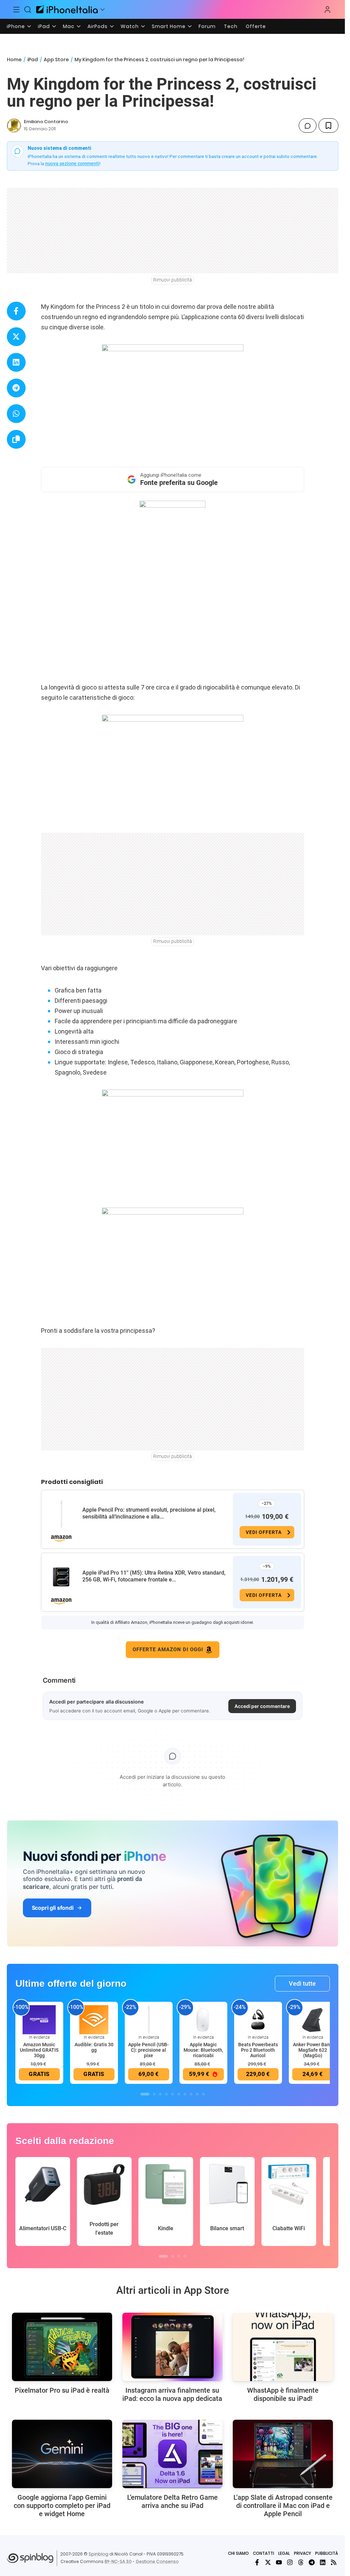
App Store (56, 60)
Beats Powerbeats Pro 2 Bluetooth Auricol (258, 2050)
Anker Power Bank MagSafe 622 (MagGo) (313, 2050)
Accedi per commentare (262, 1706)
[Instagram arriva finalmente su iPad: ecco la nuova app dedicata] (172, 2347)
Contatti (264, 2553)
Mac (69, 26)
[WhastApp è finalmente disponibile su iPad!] (283, 2347)
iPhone (16, 26)
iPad (44, 26)
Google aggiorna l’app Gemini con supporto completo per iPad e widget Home (62, 2506)
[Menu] (16, 10)
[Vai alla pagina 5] (173, 2094)
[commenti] (308, 126)
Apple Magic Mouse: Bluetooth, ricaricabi (203, 2050)
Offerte (256, 26)
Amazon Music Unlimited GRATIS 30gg (39, 2050)
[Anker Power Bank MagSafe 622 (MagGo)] (313, 2019)
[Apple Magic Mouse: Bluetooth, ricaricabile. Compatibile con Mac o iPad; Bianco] (203, 2019)
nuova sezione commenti (72, 163)
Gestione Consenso (157, 2561)
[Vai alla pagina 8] (191, 2094)
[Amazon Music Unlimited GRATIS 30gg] (39, 2019)
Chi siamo (238, 2553)
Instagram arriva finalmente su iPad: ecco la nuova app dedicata (172, 2394)
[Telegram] (312, 2562)
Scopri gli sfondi (53, 1908)
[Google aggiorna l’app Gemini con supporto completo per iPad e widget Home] (62, 2454)
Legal (284, 2553)
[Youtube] (279, 2562)
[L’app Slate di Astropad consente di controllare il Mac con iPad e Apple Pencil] (283, 2454)
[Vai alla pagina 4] (166, 2094)
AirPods (98, 26)
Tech (231, 26)
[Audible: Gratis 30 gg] (94, 2019)
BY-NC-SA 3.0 (118, 2561)
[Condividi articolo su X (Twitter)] (16, 337)
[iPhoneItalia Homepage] (67, 9)
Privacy (302, 2553)
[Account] (327, 10)
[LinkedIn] (323, 2562)
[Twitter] (268, 2562)
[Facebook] (257, 2562)
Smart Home (169, 26)
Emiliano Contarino (46, 122)
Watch (130, 26)
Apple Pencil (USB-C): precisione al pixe (149, 2050)
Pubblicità (327, 2553)
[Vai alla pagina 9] (197, 2094)
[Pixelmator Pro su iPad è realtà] (62, 2347)
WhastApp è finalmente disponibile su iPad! (283, 2394)
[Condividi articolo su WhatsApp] (16, 414)
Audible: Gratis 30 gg (94, 2047)
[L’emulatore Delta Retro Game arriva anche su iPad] (172, 2454)
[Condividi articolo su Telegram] (16, 388)
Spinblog (98, 2554)
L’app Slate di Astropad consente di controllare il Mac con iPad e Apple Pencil (283, 2506)
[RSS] (334, 2562)
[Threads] (301, 2562)
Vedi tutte (302, 1983)
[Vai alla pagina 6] (179, 2094)
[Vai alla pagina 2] (154, 2094)
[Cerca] (28, 10)
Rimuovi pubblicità (173, 280)
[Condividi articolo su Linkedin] (16, 362)
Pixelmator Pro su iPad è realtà (62, 2390)
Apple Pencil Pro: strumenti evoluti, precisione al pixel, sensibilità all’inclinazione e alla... (149, 1513)
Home (14, 60)
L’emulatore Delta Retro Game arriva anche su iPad (172, 2501)
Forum (207, 26)
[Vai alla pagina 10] (203, 2094)
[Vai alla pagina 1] (145, 2094)
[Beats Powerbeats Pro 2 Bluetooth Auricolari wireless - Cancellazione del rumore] (258, 2019)
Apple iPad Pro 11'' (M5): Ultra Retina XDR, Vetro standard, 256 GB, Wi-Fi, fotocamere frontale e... (154, 1576)
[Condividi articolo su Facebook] (16, 311)
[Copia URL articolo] (16, 439)
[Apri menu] (103, 10)
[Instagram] (290, 2562)
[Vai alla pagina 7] (185, 2094)
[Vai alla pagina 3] (160, 2094)
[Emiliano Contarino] (14, 126)
